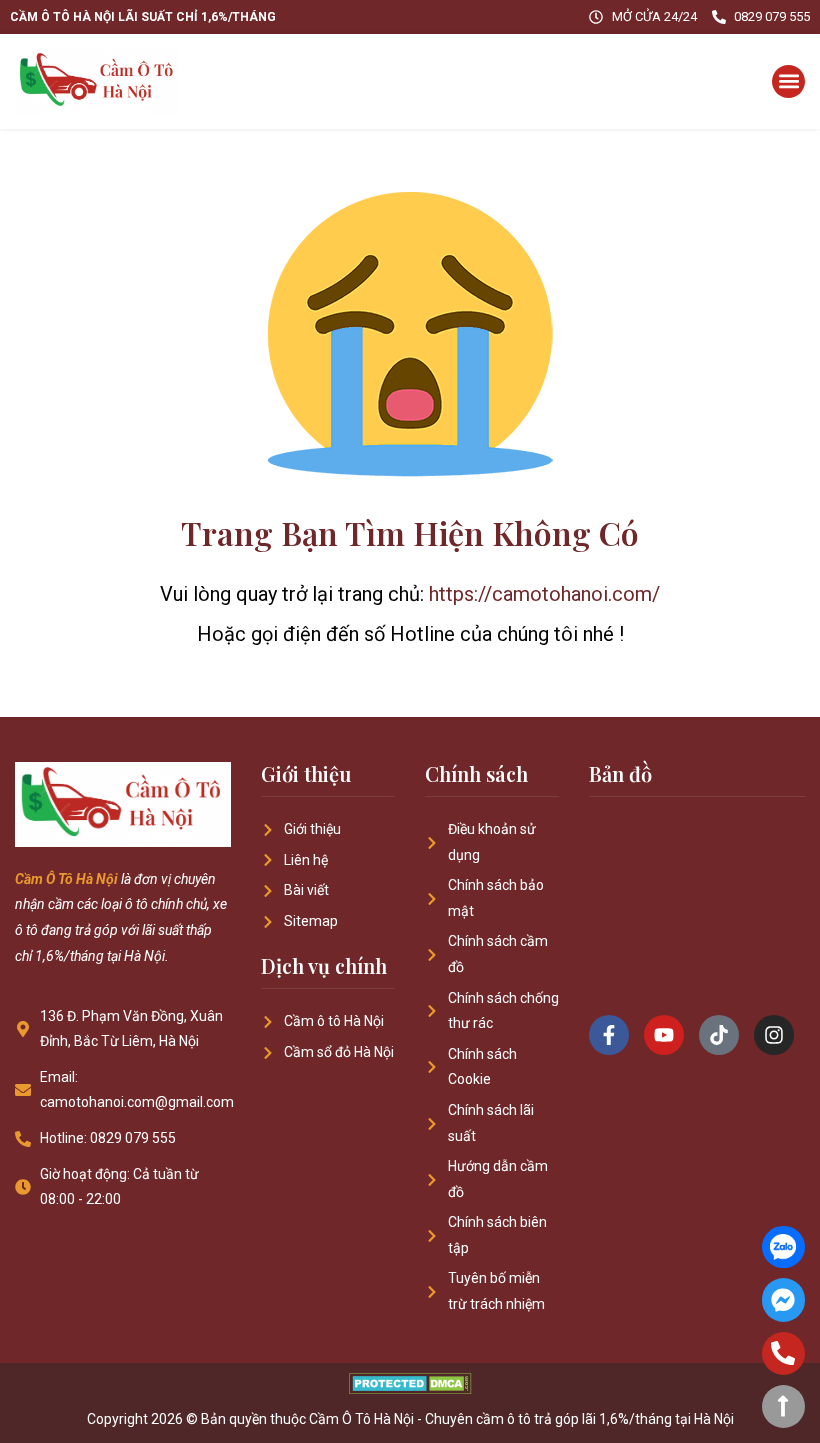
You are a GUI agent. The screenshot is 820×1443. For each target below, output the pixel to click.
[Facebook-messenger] (783, 1299)
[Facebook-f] (609, 1035)
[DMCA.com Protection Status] (410, 1388)
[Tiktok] (719, 1035)
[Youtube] (664, 1035)
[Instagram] (774, 1035)
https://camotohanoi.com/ (544, 594)
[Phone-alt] (783, 1353)
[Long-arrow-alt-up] (783, 1406)
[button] (788, 81)
